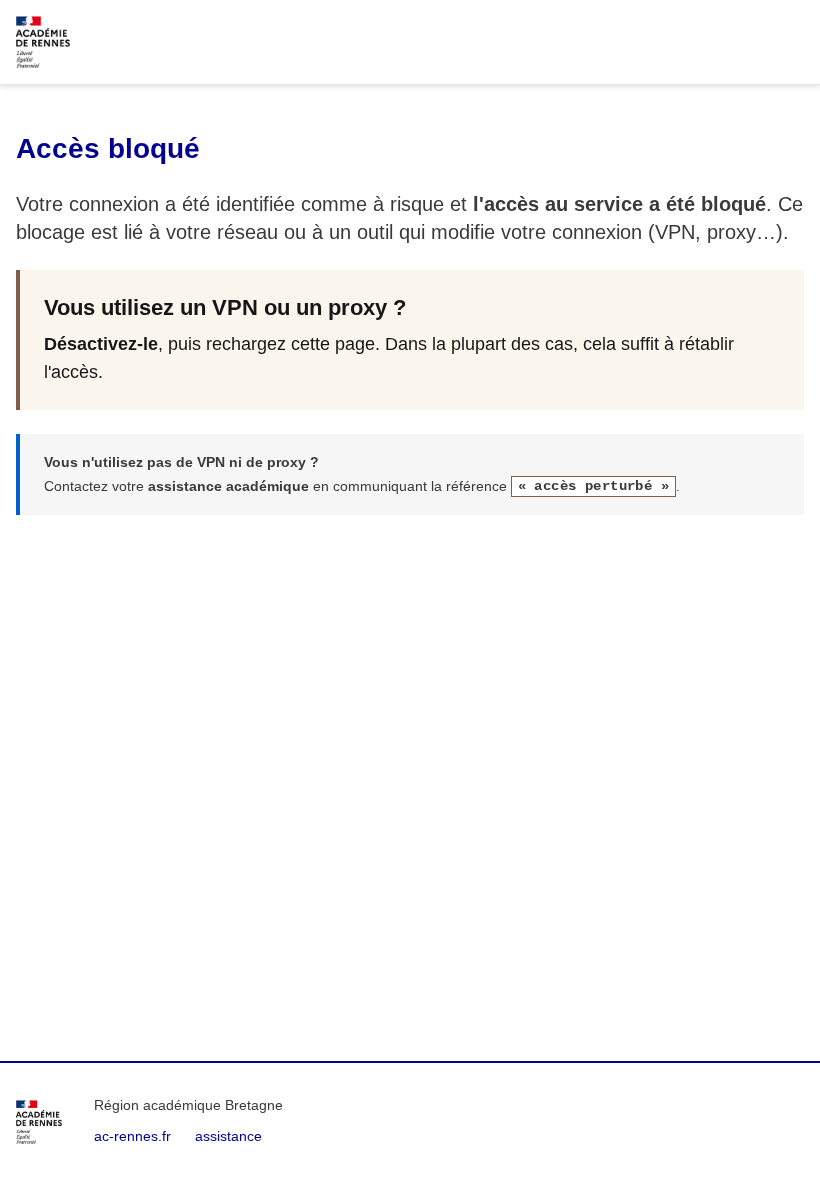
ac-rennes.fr (132, 1136)
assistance (228, 1136)
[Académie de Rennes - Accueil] (39, 1122)
